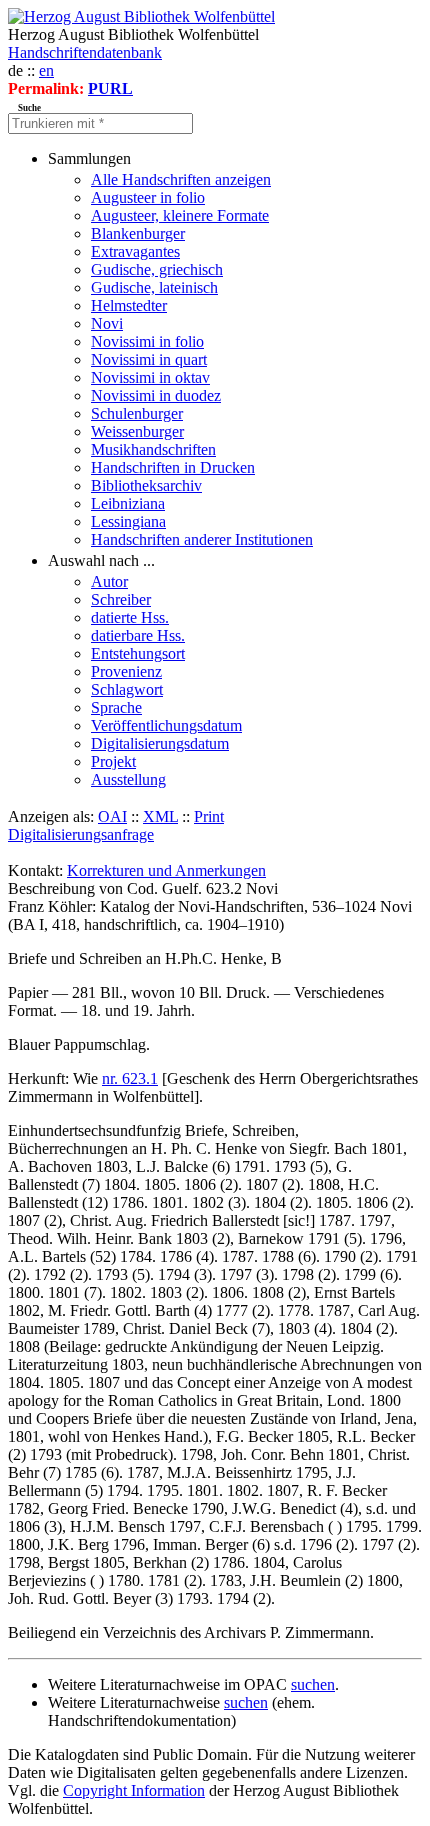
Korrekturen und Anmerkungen (166, 870)
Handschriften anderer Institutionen (202, 539)
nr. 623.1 (130, 1078)
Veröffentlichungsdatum (166, 725)
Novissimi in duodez (156, 395)
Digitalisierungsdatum (160, 743)
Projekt (113, 761)
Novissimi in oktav (150, 377)
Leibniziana (128, 503)
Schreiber (121, 599)
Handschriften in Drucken (173, 467)
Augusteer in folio (148, 197)
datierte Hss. (130, 617)
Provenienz (126, 671)
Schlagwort (127, 689)
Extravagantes (135, 251)
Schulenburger (137, 413)
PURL (110, 88)
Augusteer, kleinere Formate (180, 215)
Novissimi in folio (147, 341)
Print (209, 816)
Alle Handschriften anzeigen (181, 179)
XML (160, 816)
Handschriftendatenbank (85, 52)
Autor (109, 581)
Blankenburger (138, 233)
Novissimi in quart (149, 359)
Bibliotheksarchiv (146, 485)
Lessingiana (128, 521)
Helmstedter (129, 305)
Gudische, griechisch (157, 269)
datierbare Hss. (138, 635)
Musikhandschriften (153, 449)
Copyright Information (134, 1790)
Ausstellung (128, 779)
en (46, 70)
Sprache (116, 707)
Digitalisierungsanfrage (81, 834)
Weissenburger (137, 431)
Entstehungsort (138, 653)
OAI (112, 816)
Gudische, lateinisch (154, 287)
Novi (107, 323)
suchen (313, 1684)
